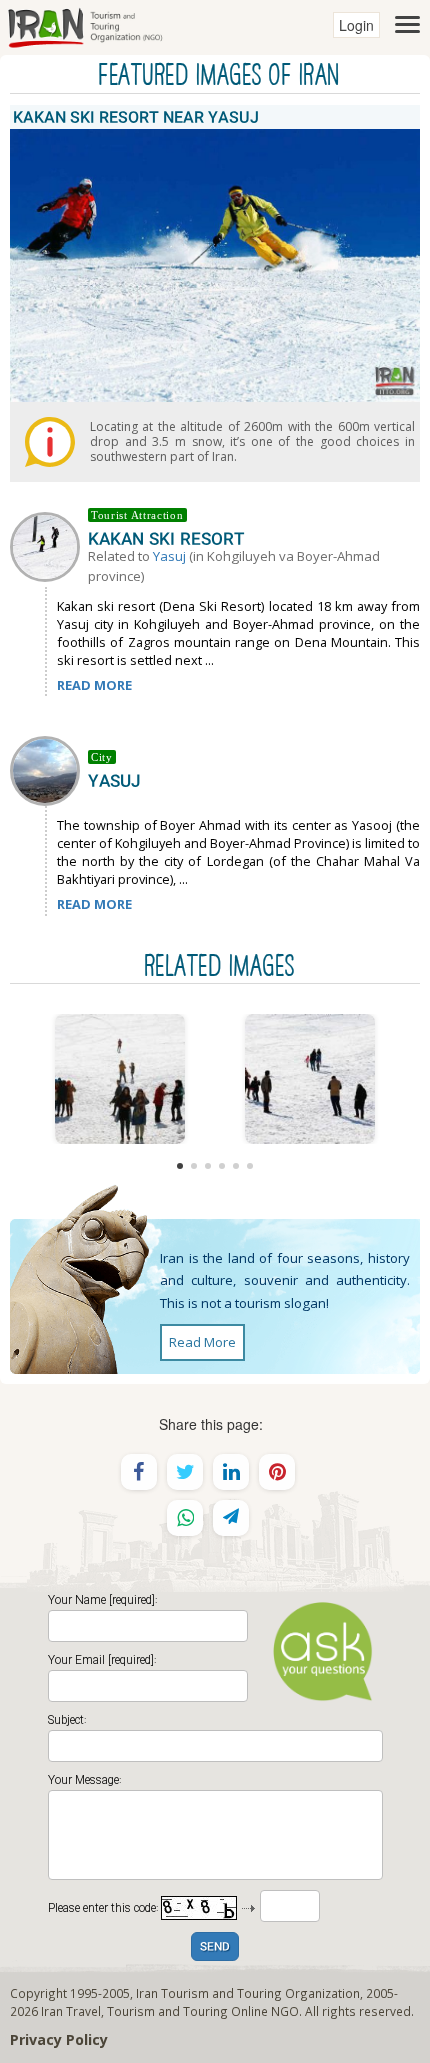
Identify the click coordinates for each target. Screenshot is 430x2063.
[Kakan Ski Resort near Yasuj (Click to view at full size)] (120, 1079)
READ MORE (94, 685)
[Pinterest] (277, 1472)
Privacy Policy (59, 2039)
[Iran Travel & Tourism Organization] (85, 25)
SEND (215, 1947)
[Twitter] (185, 1472)
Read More (202, 1342)
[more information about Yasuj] (49, 769)
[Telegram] (231, 1518)
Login (356, 25)
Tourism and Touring (167, 2011)
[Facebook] (139, 1472)
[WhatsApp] (185, 1518)
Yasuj (169, 556)
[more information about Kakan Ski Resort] (49, 545)
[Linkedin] (231, 1472)
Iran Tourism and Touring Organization (248, 1993)
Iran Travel (71, 2011)
